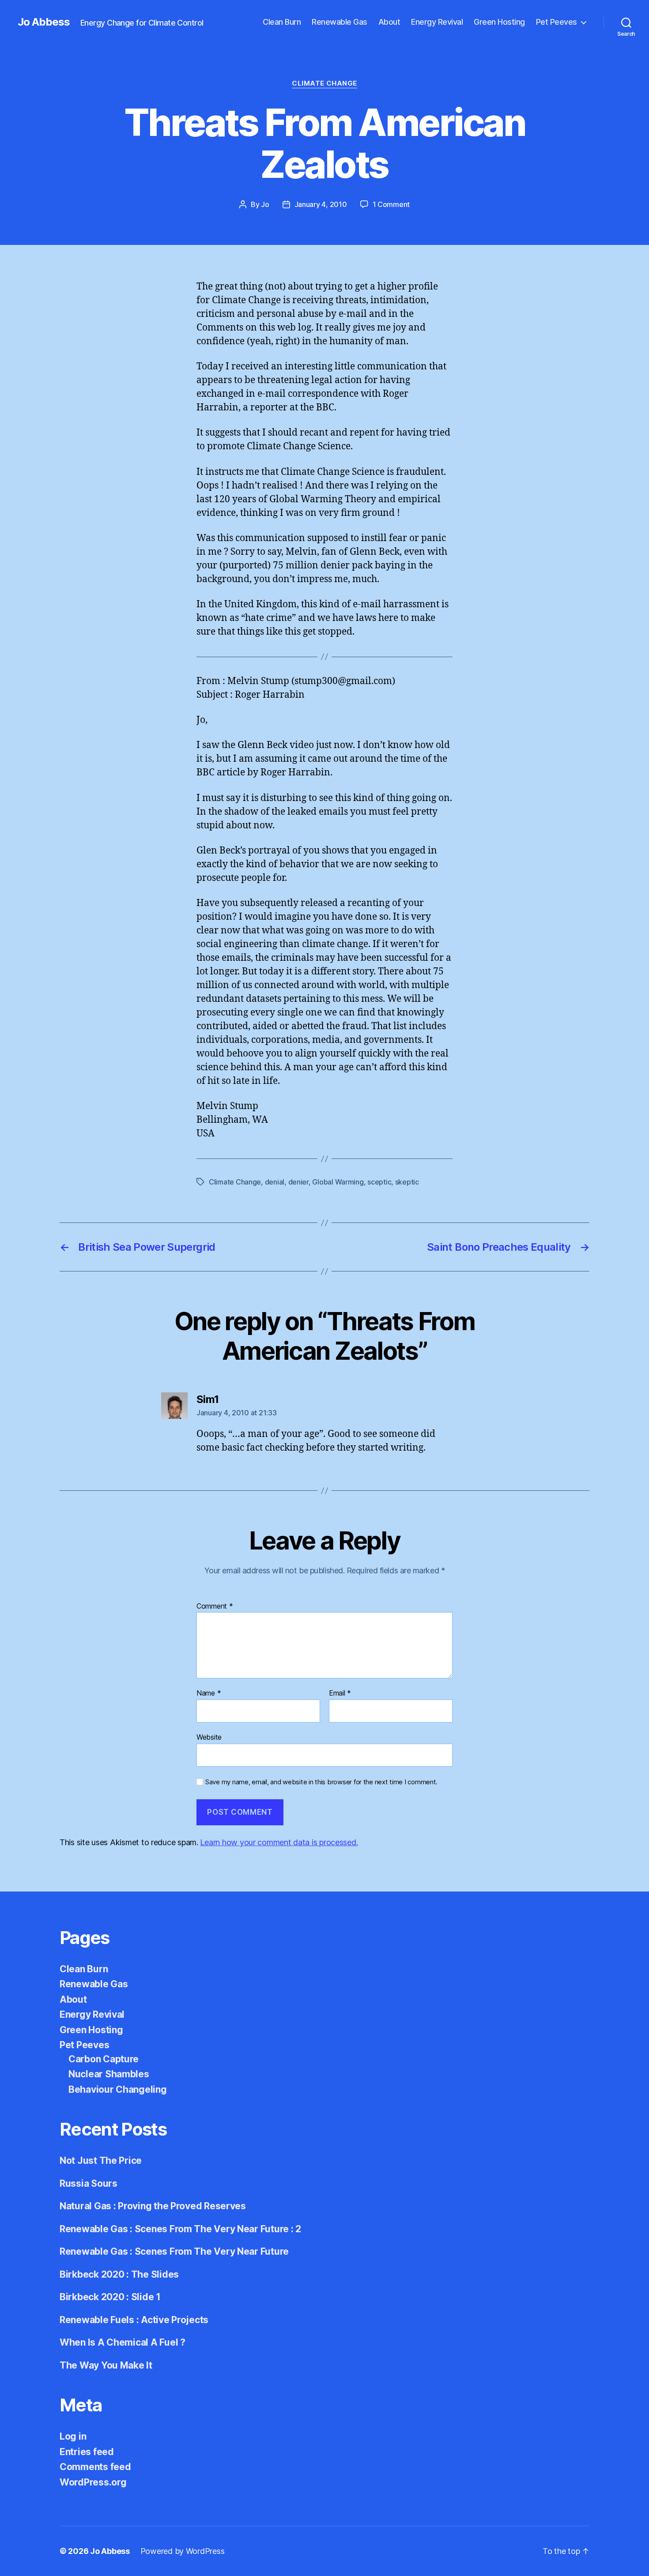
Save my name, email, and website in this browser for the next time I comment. (321, 1782)
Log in (73, 2436)
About (389, 22)
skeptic (407, 1182)
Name (209, 1693)
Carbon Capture (104, 2059)
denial (275, 1182)
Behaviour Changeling (118, 2089)
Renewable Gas (340, 22)
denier (298, 1182)
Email (340, 1693)
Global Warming (338, 1182)
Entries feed (87, 2452)
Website (209, 1737)
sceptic (379, 1182)
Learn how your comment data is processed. (279, 1842)
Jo (265, 204)
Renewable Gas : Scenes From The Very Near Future (174, 2251)
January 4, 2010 (321, 204)
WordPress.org (93, 2482)
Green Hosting (499, 22)
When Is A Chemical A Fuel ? (123, 2342)
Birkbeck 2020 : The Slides (119, 2274)
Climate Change (324, 83)
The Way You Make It (106, 2365)
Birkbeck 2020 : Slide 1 (110, 2297)
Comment (215, 1606)
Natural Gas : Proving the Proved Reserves (153, 2206)
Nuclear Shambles (109, 2074)
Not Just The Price (101, 2160)
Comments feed (95, 2467)
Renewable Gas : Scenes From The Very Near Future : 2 (180, 2229)
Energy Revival (437, 22)
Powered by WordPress (183, 2551)
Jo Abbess (44, 22)
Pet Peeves (557, 22)
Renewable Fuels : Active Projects (134, 2320)
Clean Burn (282, 22)
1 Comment (391, 204)
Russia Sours (89, 2183)
